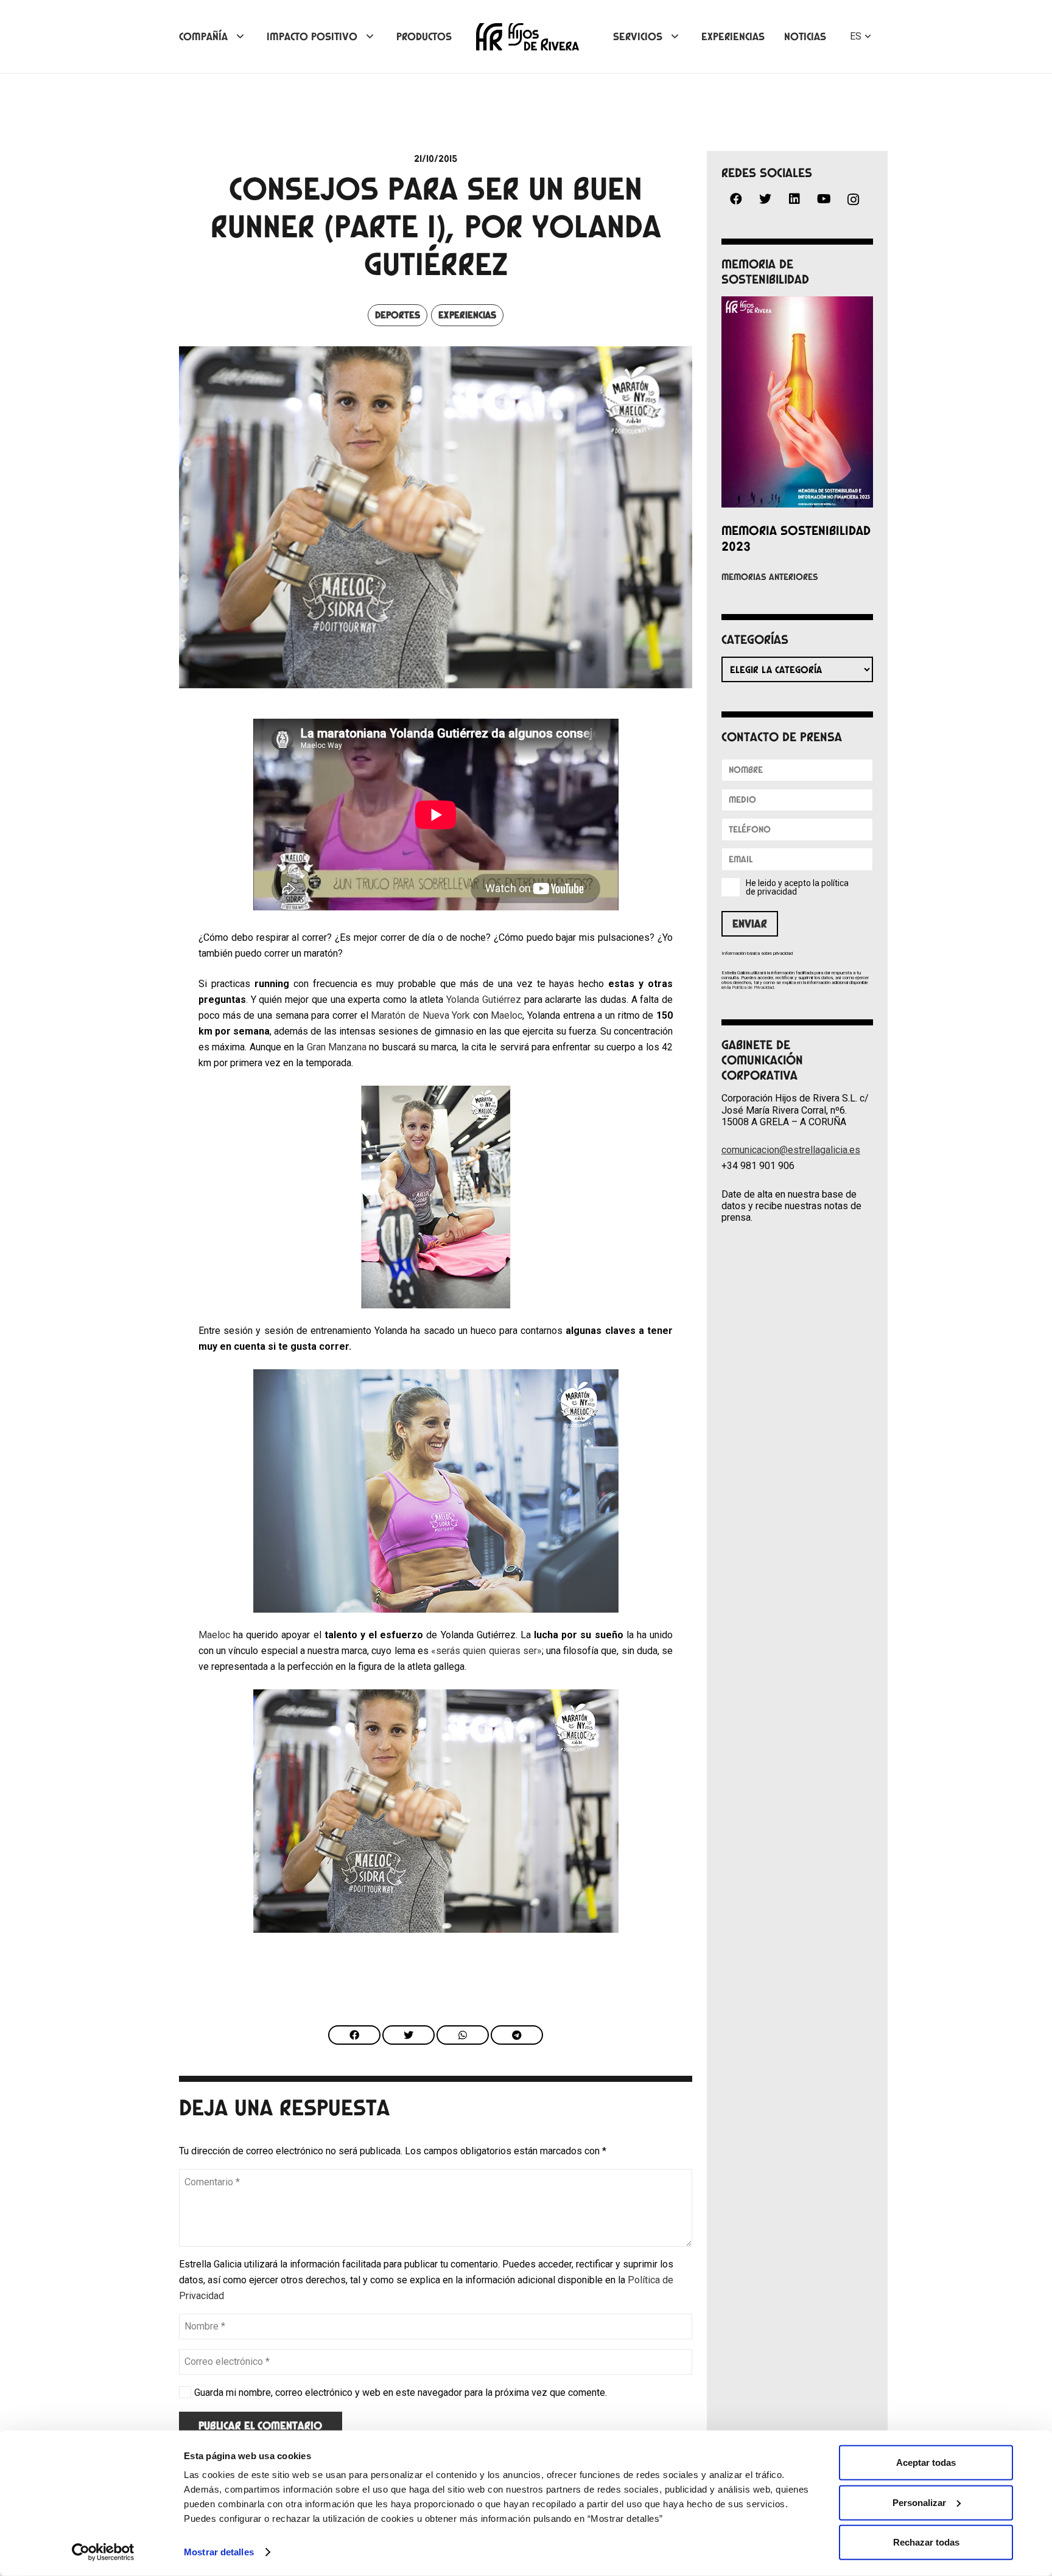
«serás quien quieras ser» (486, 1651)
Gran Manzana (337, 1047)
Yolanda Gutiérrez (484, 1000)
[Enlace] (528, 37)
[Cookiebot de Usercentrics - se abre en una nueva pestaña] (103, 2552)
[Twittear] (409, 2035)
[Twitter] (765, 199)
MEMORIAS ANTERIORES (770, 577)
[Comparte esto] (354, 2035)
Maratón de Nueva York (420, 1015)
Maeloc (507, 1015)
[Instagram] (853, 200)
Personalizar (919, 2502)
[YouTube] (824, 199)
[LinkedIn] (794, 199)
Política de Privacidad (753, 987)
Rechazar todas (926, 2542)
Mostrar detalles (219, 2552)
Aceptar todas (926, 2463)
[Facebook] (736, 199)
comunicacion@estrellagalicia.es (791, 1150)
